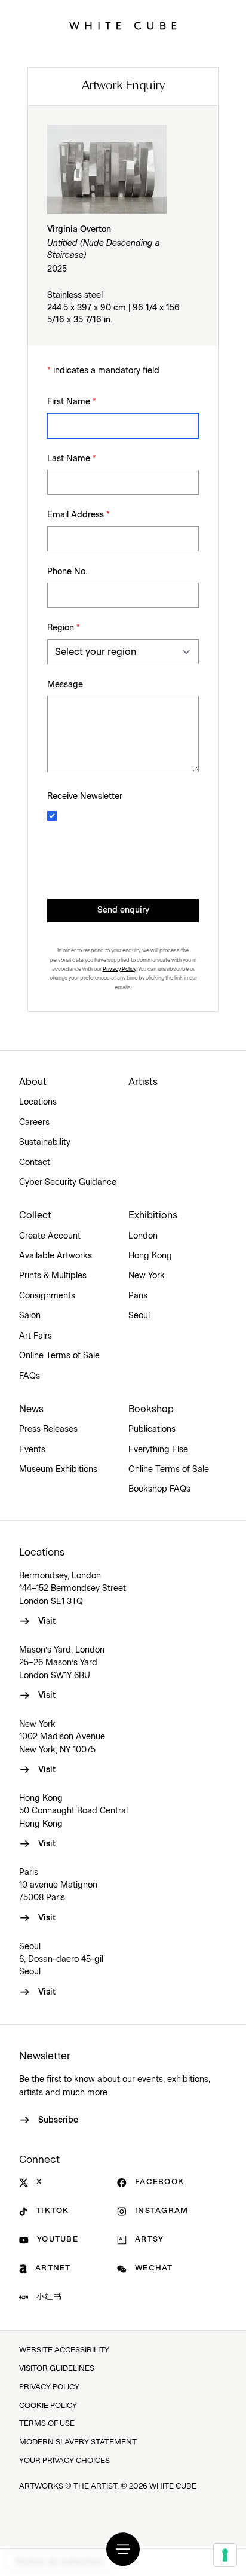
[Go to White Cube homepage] (123, 26)
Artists (143, 1082)
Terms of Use (47, 2424)
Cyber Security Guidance (68, 1182)
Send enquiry (123, 910)
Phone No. (67, 572)
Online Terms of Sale (59, 1356)
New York (147, 1276)
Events (32, 1450)
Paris (138, 1296)
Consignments (47, 1296)
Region (64, 628)
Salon (30, 1316)
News (31, 1409)
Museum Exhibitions (58, 1470)
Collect (35, 1215)
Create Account (50, 1236)
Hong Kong (150, 1256)
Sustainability (45, 1142)
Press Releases (48, 1429)
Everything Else (158, 1450)
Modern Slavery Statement (78, 2442)
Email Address (79, 515)
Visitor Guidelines (57, 2369)
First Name (72, 402)
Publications (152, 1429)
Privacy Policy (119, 969)
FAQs (30, 1376)
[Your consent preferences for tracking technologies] (225, 2555)
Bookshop (151, 1409)
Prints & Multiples (53, 1276)
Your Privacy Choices (64, 2461)
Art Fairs (36, 1336)
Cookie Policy (48, 2406)
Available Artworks (56, 1256)
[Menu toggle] (123, 2549)
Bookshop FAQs (159, 1489)
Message (65, 685)
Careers (34, 1123)
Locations (38, 1102)
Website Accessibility (64, 2350)
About (33, 1082)
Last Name (72, 459)
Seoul (139, 1316)
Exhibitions (153, 1215)
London (143, 1236)
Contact (35, 1163)
